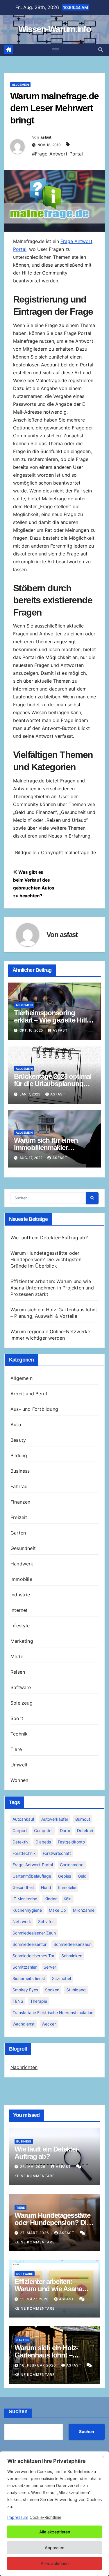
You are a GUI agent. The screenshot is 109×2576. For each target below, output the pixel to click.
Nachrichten (24, 2067)
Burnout (83, 1819)
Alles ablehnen (55, 2563)
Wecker (49, 2024)
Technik (19, 1734)
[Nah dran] (103, 2456)
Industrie (20, 1595)
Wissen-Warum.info (54, 29)
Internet (19, 1610)
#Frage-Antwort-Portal (57, 154)
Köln (68, 1899)
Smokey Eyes (25, 1990)
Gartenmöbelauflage (32, 1876)
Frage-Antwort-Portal (33, 1865)
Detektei (85, 1830)
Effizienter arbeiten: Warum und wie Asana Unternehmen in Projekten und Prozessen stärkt (52, 1288)
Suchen (18, 2411)
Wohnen (19, 1780)
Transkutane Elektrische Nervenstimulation (53, 2013)
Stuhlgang (76, 1990)
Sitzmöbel (61, 1978)
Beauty (18, 1440)
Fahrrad (19, 1486)
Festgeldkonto (71, 1842)
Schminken (72, 1956)
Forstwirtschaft (57, 1853)
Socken (52, 1990)
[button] (101, 50)
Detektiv (20, 1842)
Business (20, 1471)
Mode (17, 1656)
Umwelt (19, 1765)
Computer (43, 1830)
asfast (46, 137)
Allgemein (20, 85)
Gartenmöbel (72, 1865)
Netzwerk (22, 1921)
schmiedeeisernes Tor (33, 1956)
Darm (65, 1830)
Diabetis (43, 1842)
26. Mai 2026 (33, 2167)
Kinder (51, 1899)
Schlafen (46, 1921)
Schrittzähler (25, 1967)
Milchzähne (84, 1910)
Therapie (39, 2001)
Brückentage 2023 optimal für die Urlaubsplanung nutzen (53, 1084)
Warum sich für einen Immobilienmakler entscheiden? (46, 1148)
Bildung (19, 1455)
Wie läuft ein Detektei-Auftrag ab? (49, 1238)
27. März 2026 (35, 2233)
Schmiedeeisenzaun (73, 1944)
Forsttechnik (24, 1853)
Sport (17, 1718)
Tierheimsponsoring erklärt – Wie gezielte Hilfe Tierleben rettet (52, 1020)
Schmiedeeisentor (30, 1944)
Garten (18, 1533)
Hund (46, 1887)
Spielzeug (22, 1703)
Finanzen (20, 1502)
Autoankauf (23, 1819)
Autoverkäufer (55, 1819)
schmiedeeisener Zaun (34, 1933)
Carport (20, 1830)
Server (50, 1967)
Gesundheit (23, 1548)
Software (21, 1687)
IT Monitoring (25, 1899)
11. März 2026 (35, 2299)
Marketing (22, 1641)
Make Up (57, 1910)
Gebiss (65, 1876)
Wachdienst (24, 2024)
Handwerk (22, 1564)
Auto (16, 1425)
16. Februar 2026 (39, 2365)
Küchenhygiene (27, 1910)
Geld (82, 1876)
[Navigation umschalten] (56, 50)
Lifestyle (20, 1626)
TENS (18, 2001)
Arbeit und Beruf (29, 1394)
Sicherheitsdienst (29, 1978)
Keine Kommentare (35, 2176)
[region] (54, 2514)
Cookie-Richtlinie (45, 2517)
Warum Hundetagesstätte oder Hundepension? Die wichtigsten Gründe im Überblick (46, 1259)
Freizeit (19, 1517)
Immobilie (21, 1579)
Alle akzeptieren (55, 2532)
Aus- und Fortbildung (34, 1409)
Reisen (18, 1672)
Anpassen (54, 2548)
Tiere (16, 1749)
